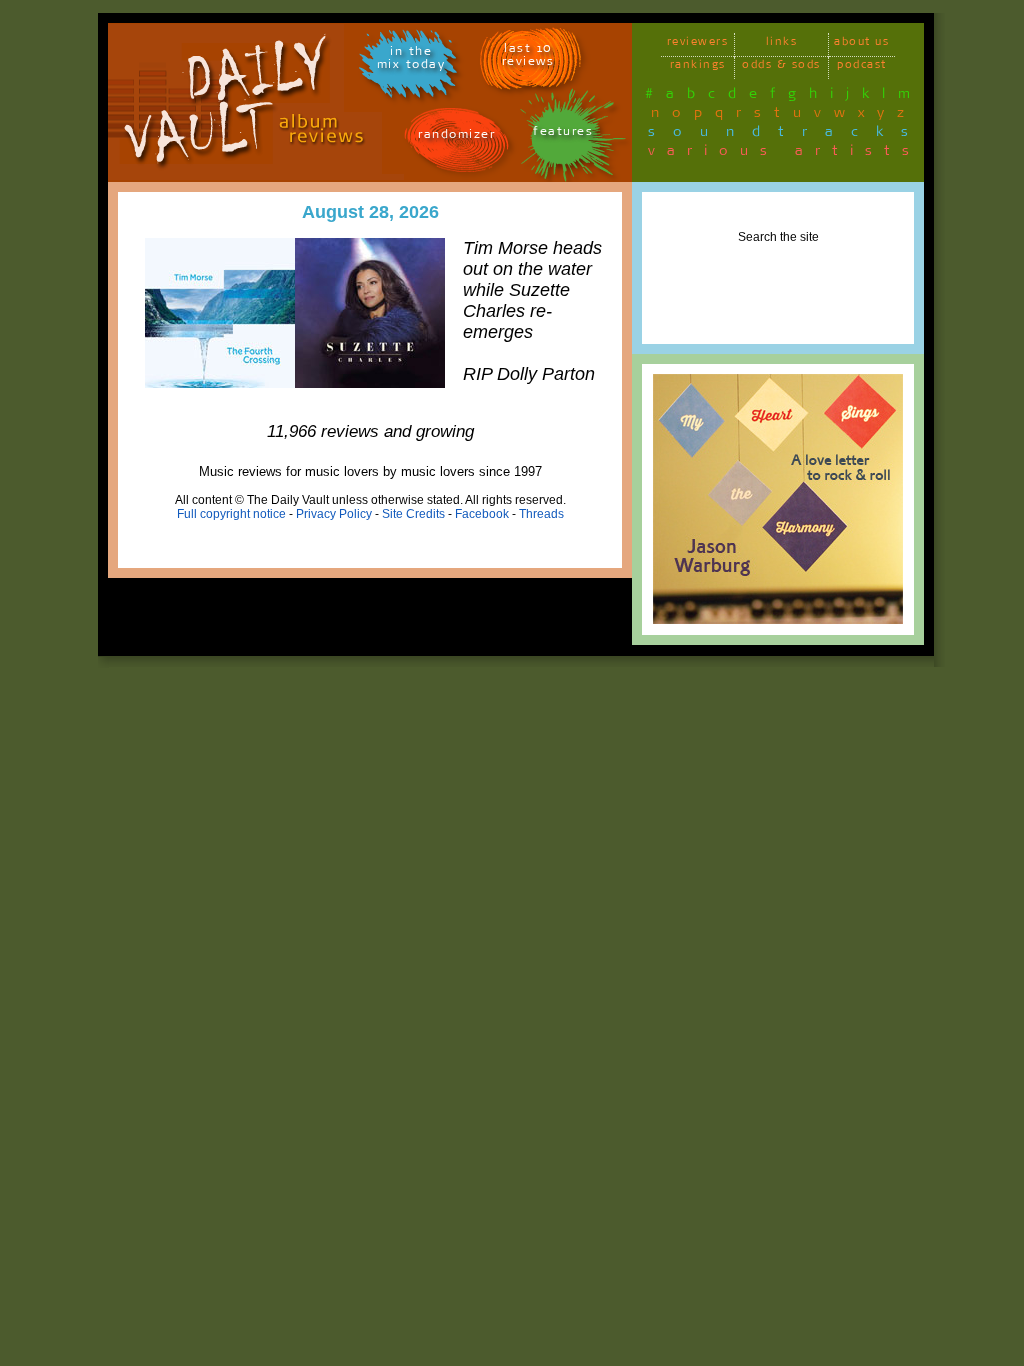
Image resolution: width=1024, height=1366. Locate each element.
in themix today (411, 61)
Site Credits (413, 514)
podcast (862, 67)
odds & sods (781, 67)
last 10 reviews (528, 58)
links (782, 44)
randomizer (456, 137)
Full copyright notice (231, 514)
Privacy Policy (334, 514)
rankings (698, 67)
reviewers (698, 44)
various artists (784, 154)
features (563, 134)
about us (861, 44)
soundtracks (787, 135)
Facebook (482, 514)
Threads (541, 514)
